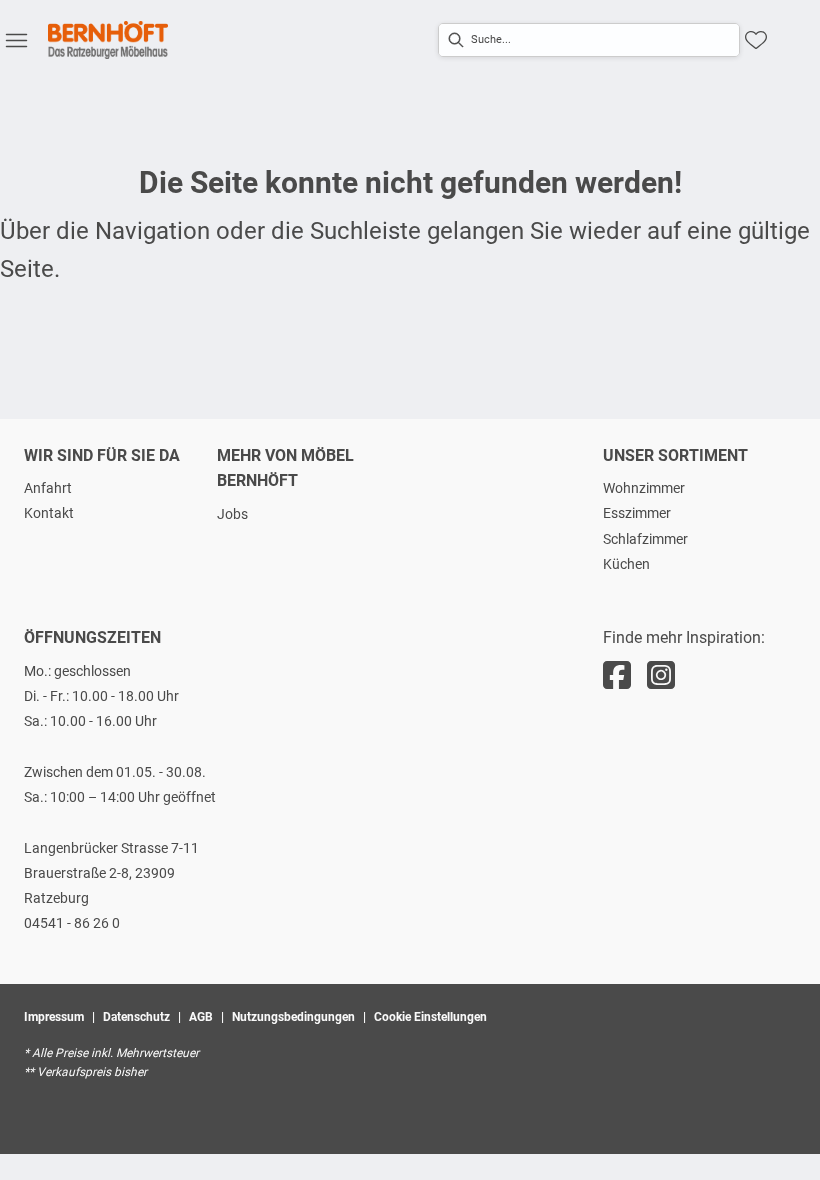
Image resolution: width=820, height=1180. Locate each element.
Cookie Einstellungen (430, 1017)
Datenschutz (136, 1017)
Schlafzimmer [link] (645, 539)
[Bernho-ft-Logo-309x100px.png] (108, 40)
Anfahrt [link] (48, 488)
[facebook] (617, 676)
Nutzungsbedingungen (293, 1017)
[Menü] (16, 40)
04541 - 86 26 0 (72, 923)
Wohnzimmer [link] (644, 488)
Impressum (54, 1017)
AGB (201, 1017)
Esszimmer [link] (637, 513)
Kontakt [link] (49, 513)
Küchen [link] (626, 564)
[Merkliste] (756, 40)
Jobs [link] (232, 514)
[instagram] (661, 676)
